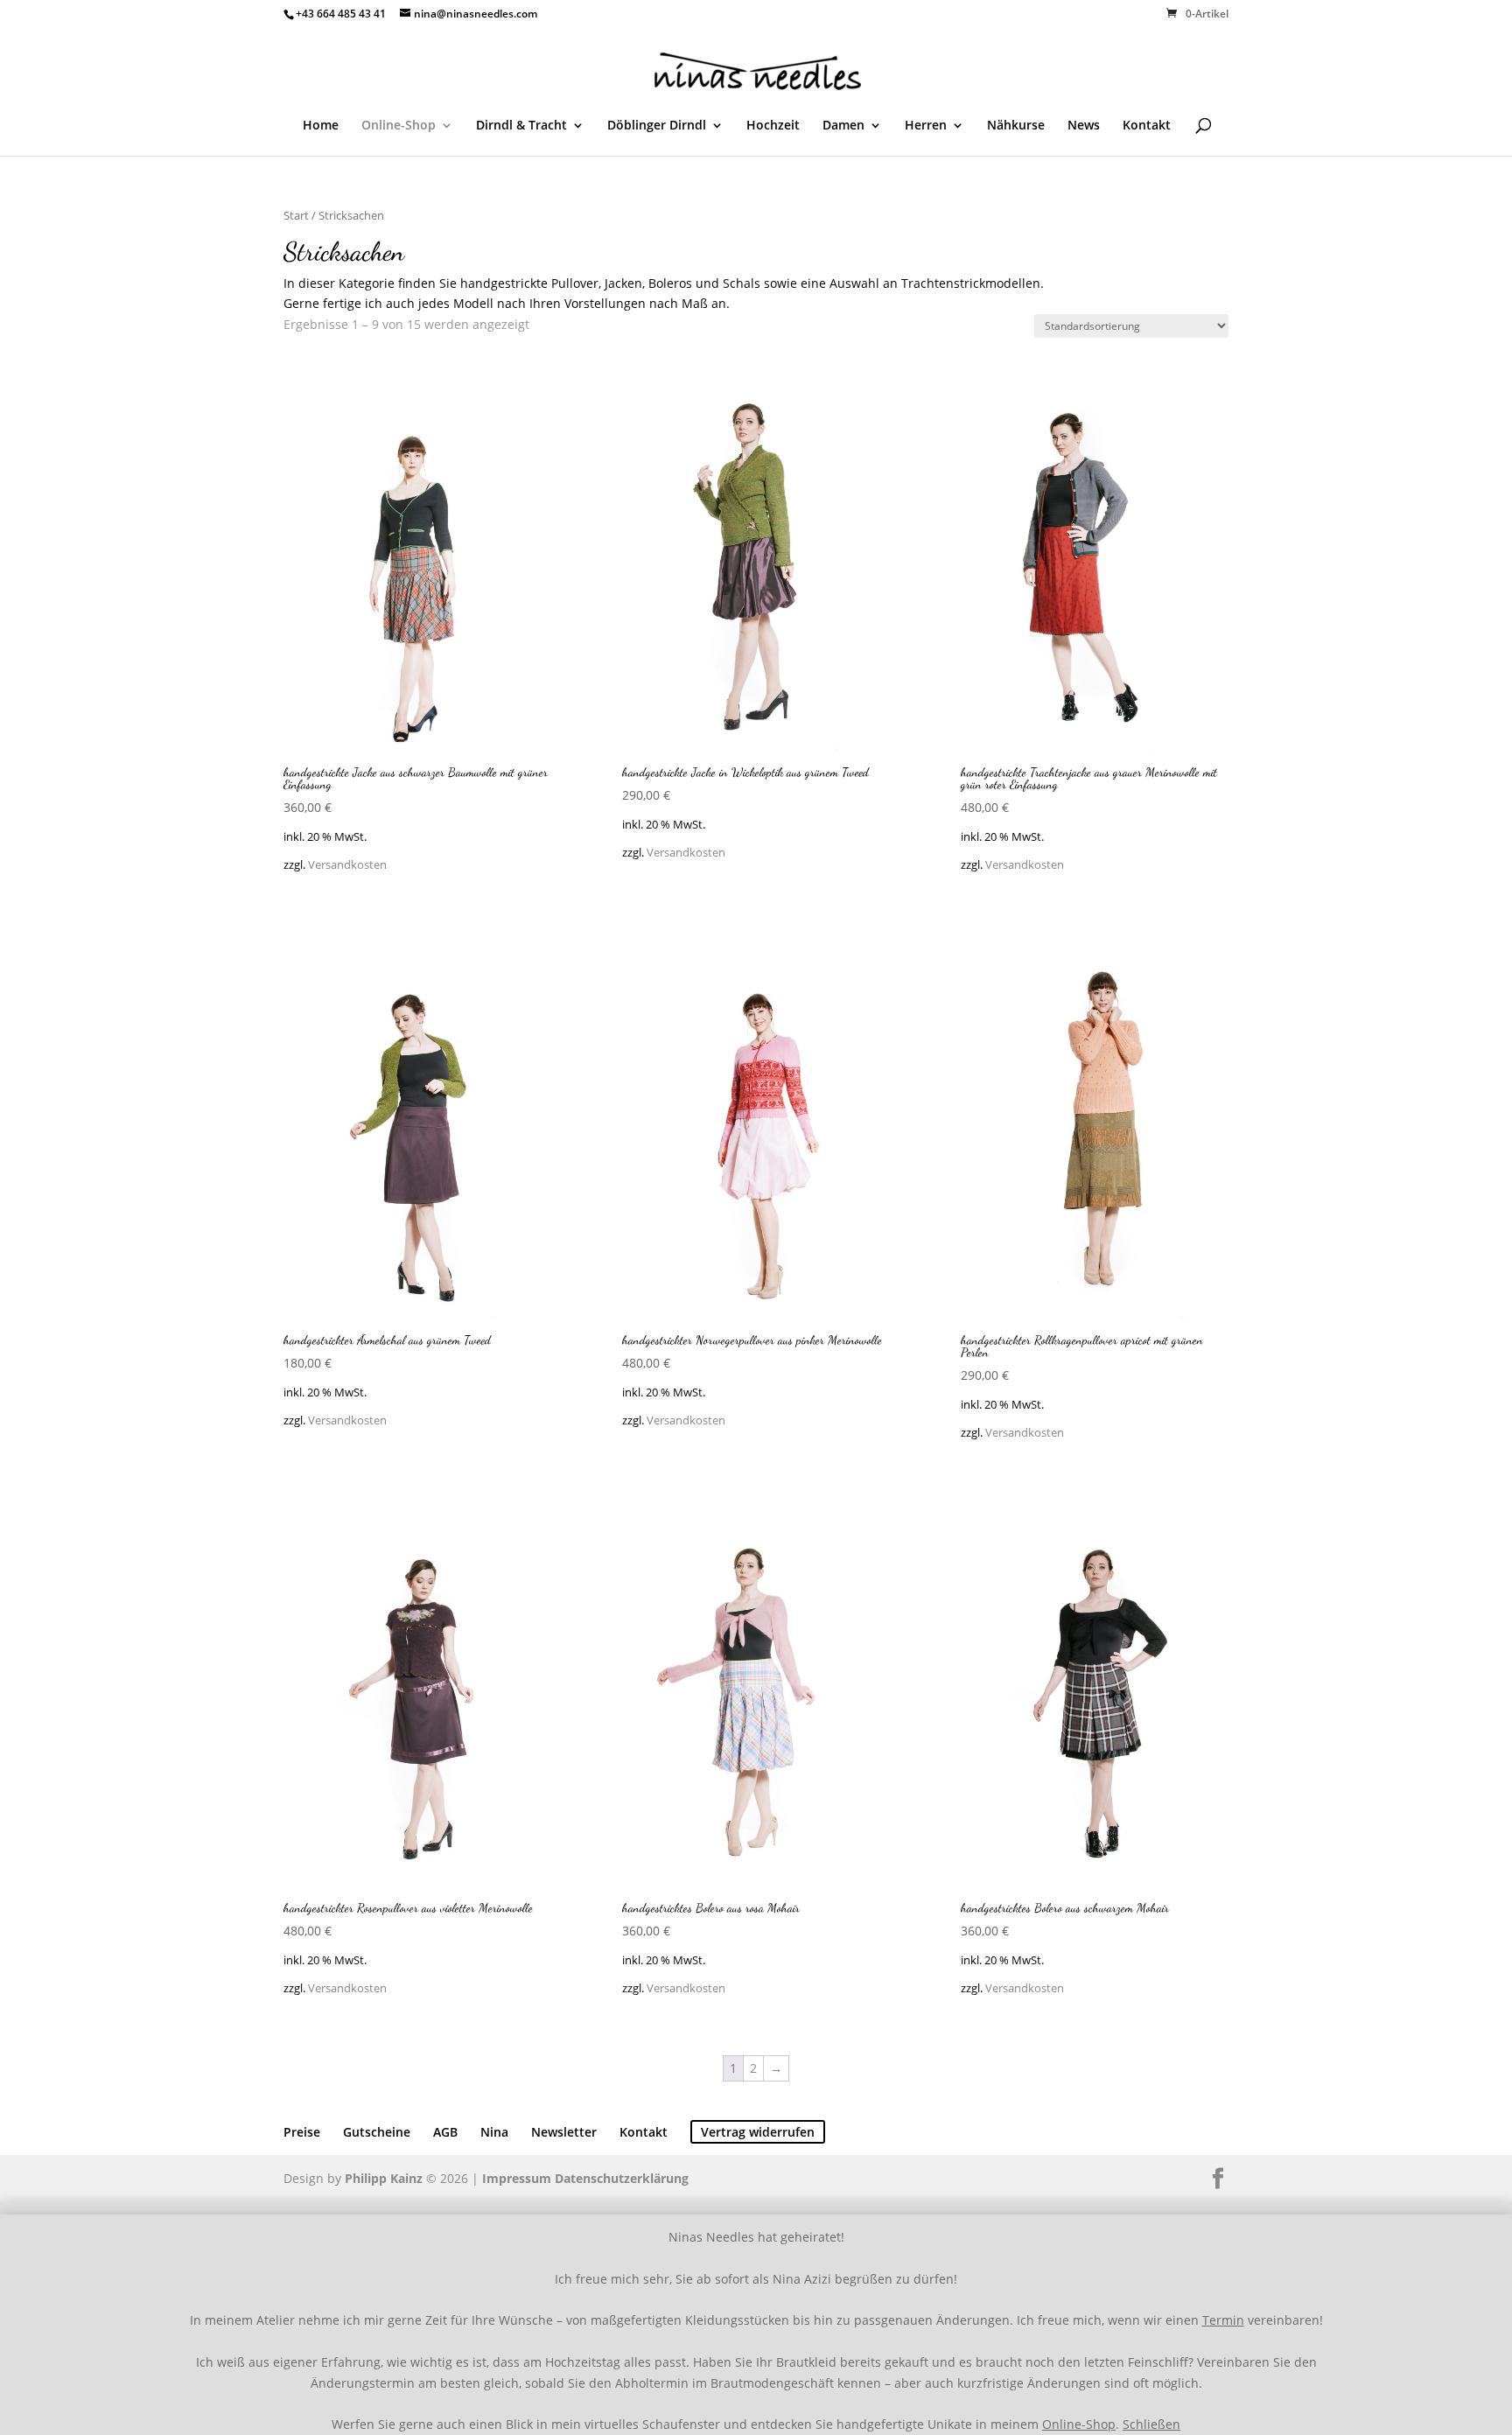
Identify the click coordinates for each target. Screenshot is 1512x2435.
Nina (494, 2132)
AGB (445, 2132)
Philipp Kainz (384, 2178)
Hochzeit (773, 126)
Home (321, 126)
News (1084, 126)
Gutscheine (377, 2132)
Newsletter (564, 2132)
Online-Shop (399, 126)
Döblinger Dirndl (657, 126)
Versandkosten (347, 865)
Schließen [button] (1151, 2424)
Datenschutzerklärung (622, 2178)
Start (296, 215)
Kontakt (1147, 126)
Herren (926, 126)
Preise (302, 2132)
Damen (843, 126)
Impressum (517, 2178)
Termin (1223, 2320)
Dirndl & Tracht (521, 126)
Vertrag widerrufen (758, 2132)
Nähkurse (1016, 126)
